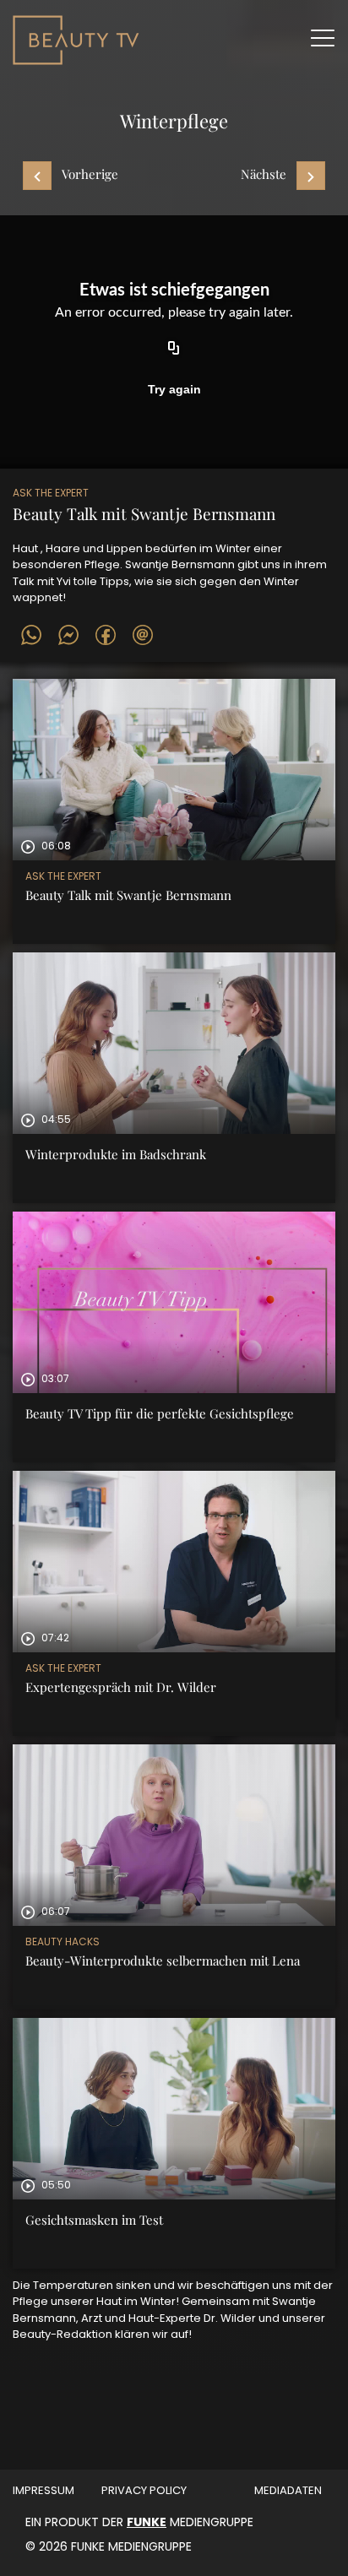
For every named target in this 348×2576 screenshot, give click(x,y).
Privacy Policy (144, 2490)
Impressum (43, 2490)
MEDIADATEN (288, 2490)
